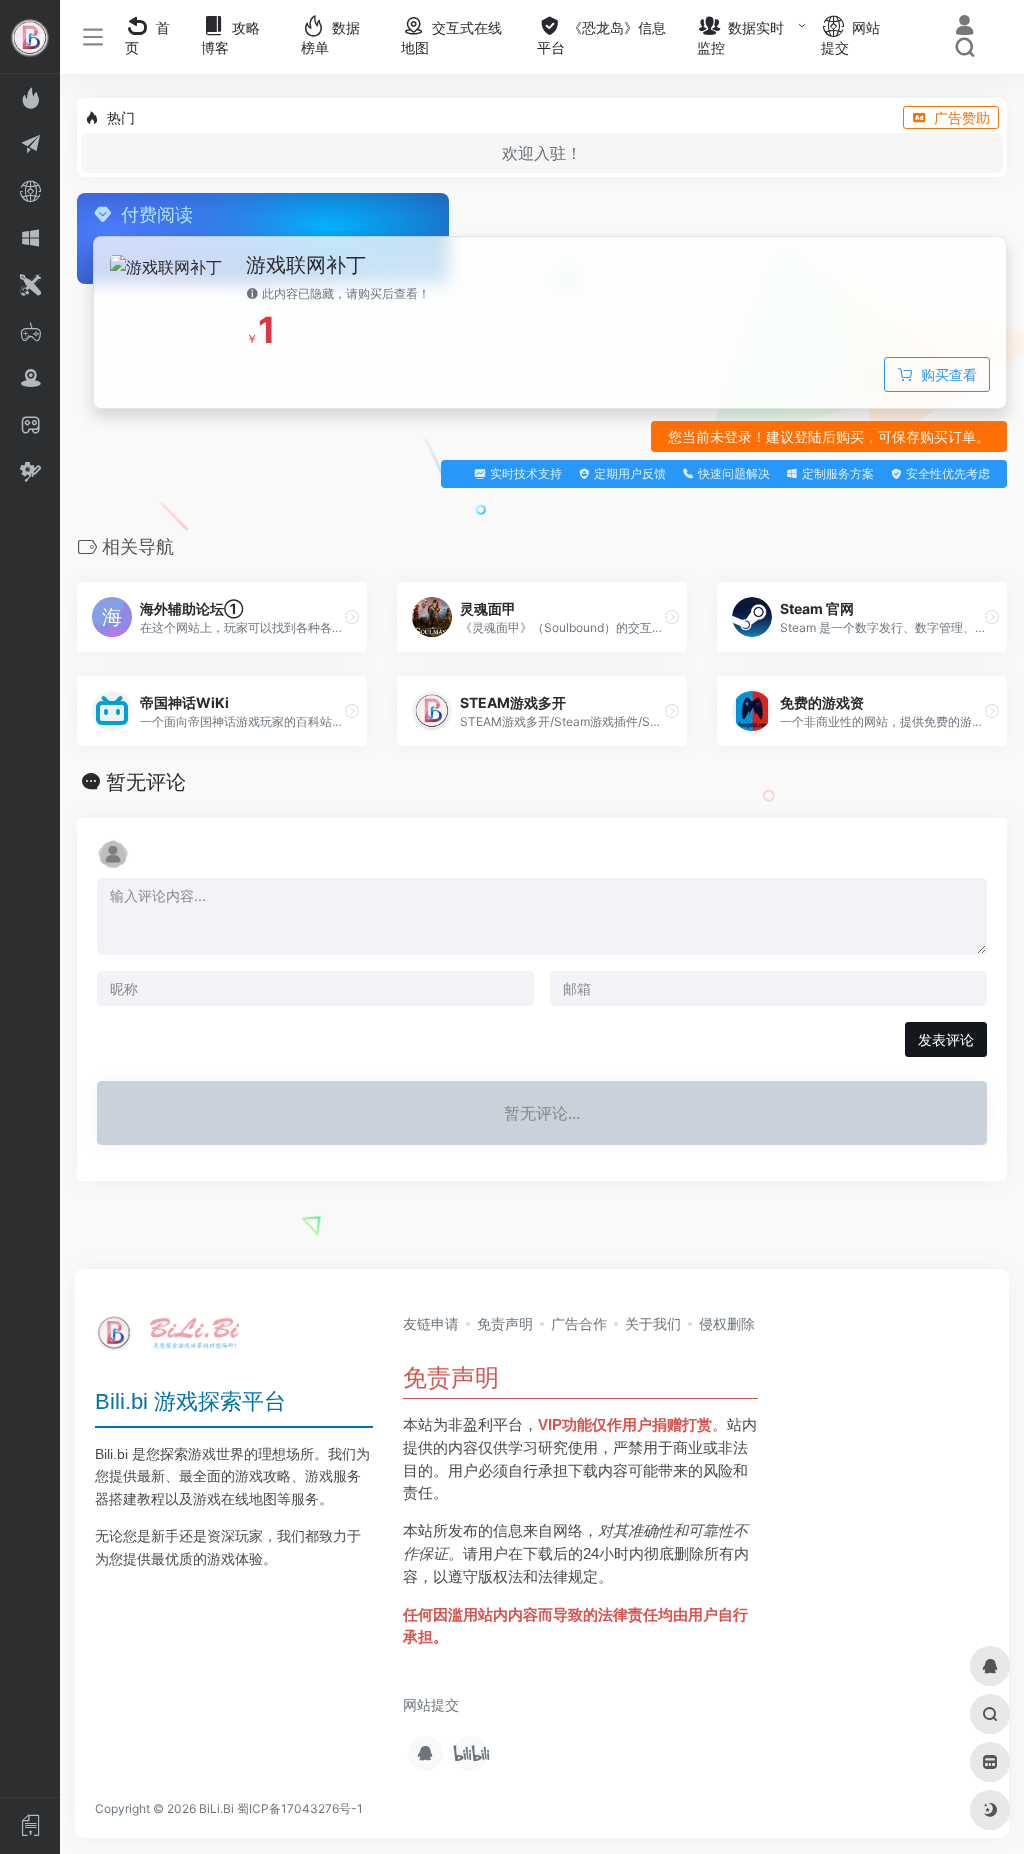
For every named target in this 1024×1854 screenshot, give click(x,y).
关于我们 (653, 1323)
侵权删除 (727, 1323)
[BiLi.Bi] (175, 1339)
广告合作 (579, 1323)
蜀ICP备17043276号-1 (300, 1808)
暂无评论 (146, 782)
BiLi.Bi (216, 1808)
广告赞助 (962, 117)
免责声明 (505, 1323)
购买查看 (949, 374)
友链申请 (431, 1323)
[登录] (964, 27)
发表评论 (946, 1039)
